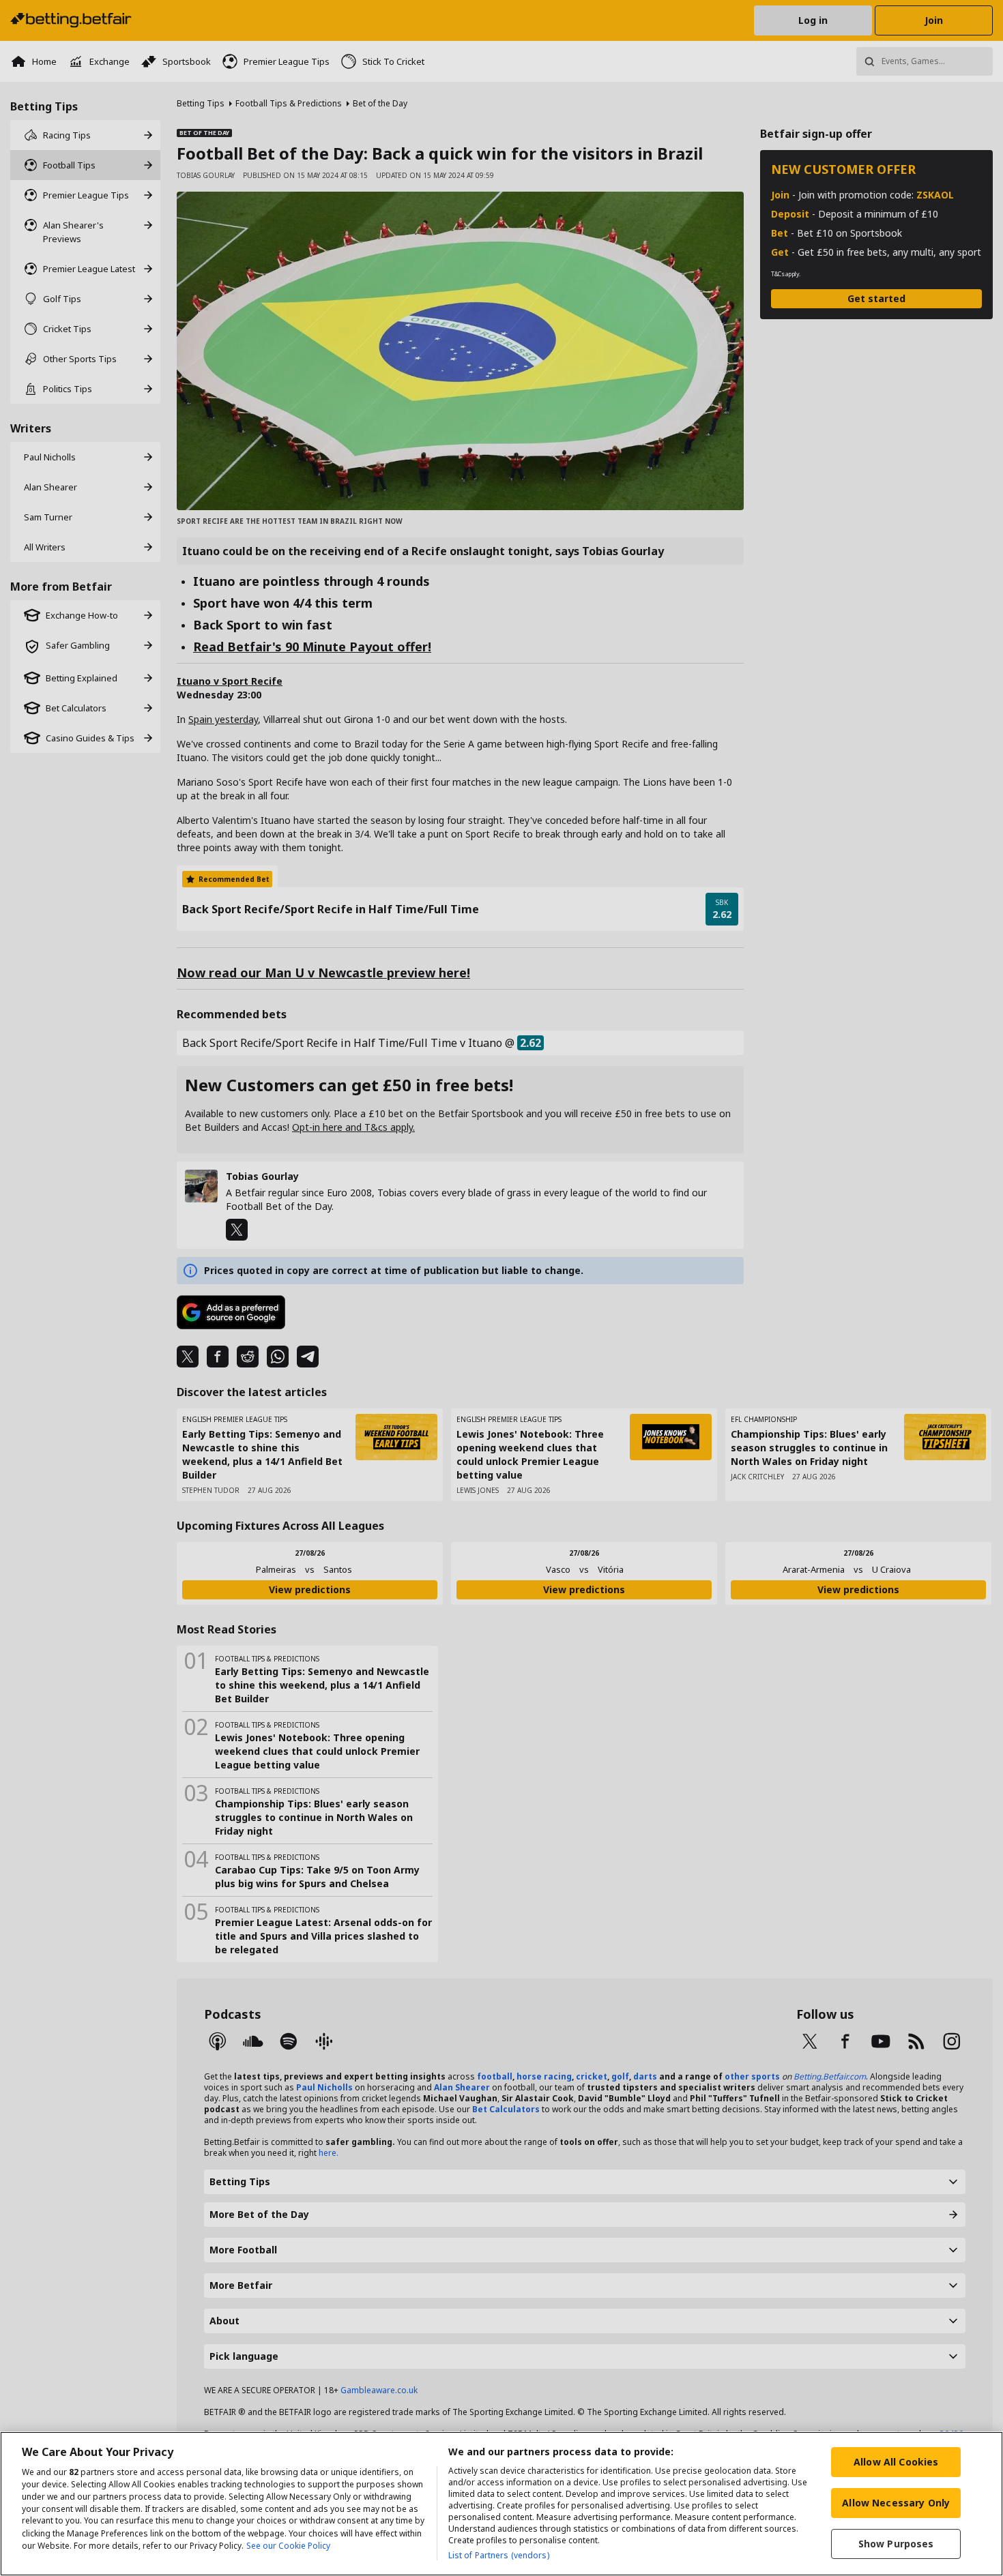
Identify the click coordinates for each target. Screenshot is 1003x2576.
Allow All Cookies (896, 2462)
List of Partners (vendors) (499, 2555)
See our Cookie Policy (288, 2546)
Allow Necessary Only (896, 2503)
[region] (501, 2504)
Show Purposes (896, 2544)
